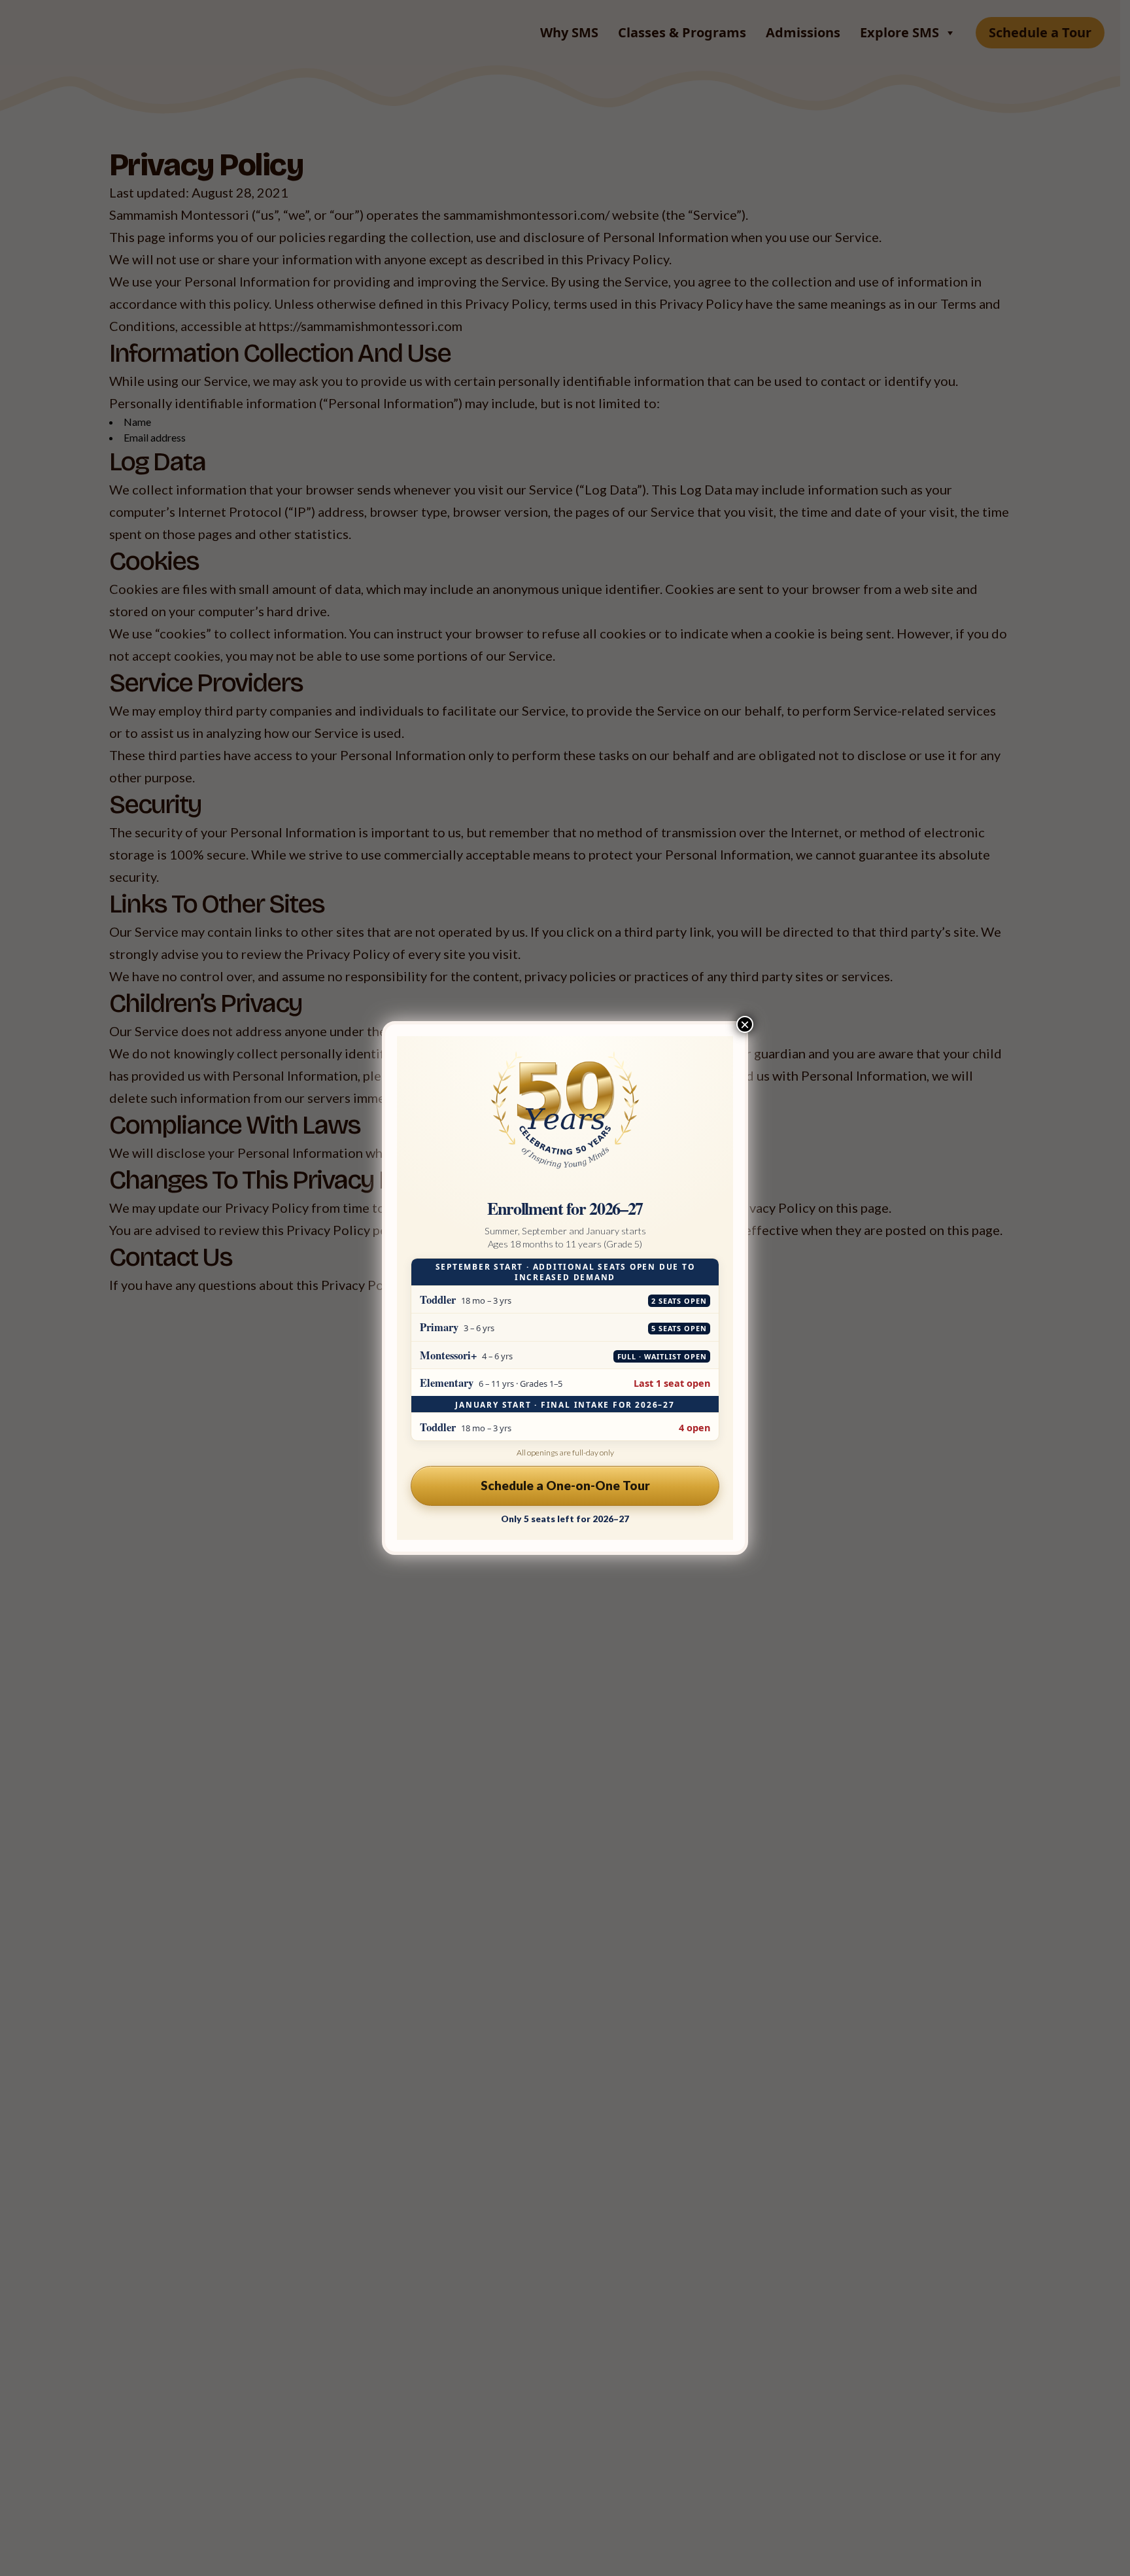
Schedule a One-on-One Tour (565, 1485)
